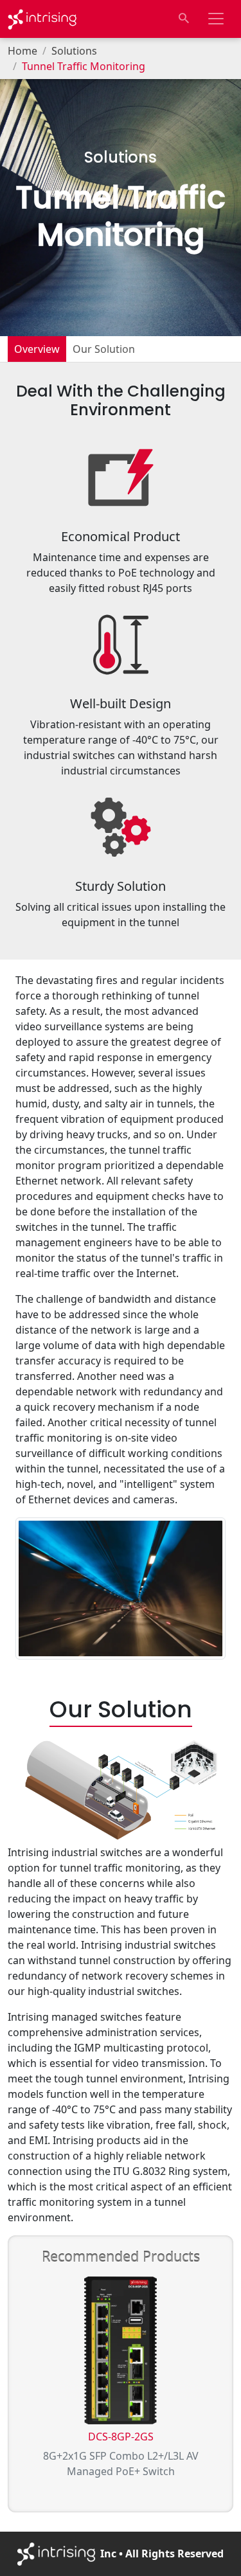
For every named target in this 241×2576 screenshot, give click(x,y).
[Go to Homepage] (42, 19)
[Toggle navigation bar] (216, 19)
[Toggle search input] (184, 19)
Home (22, 51)
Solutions (74, 51)
